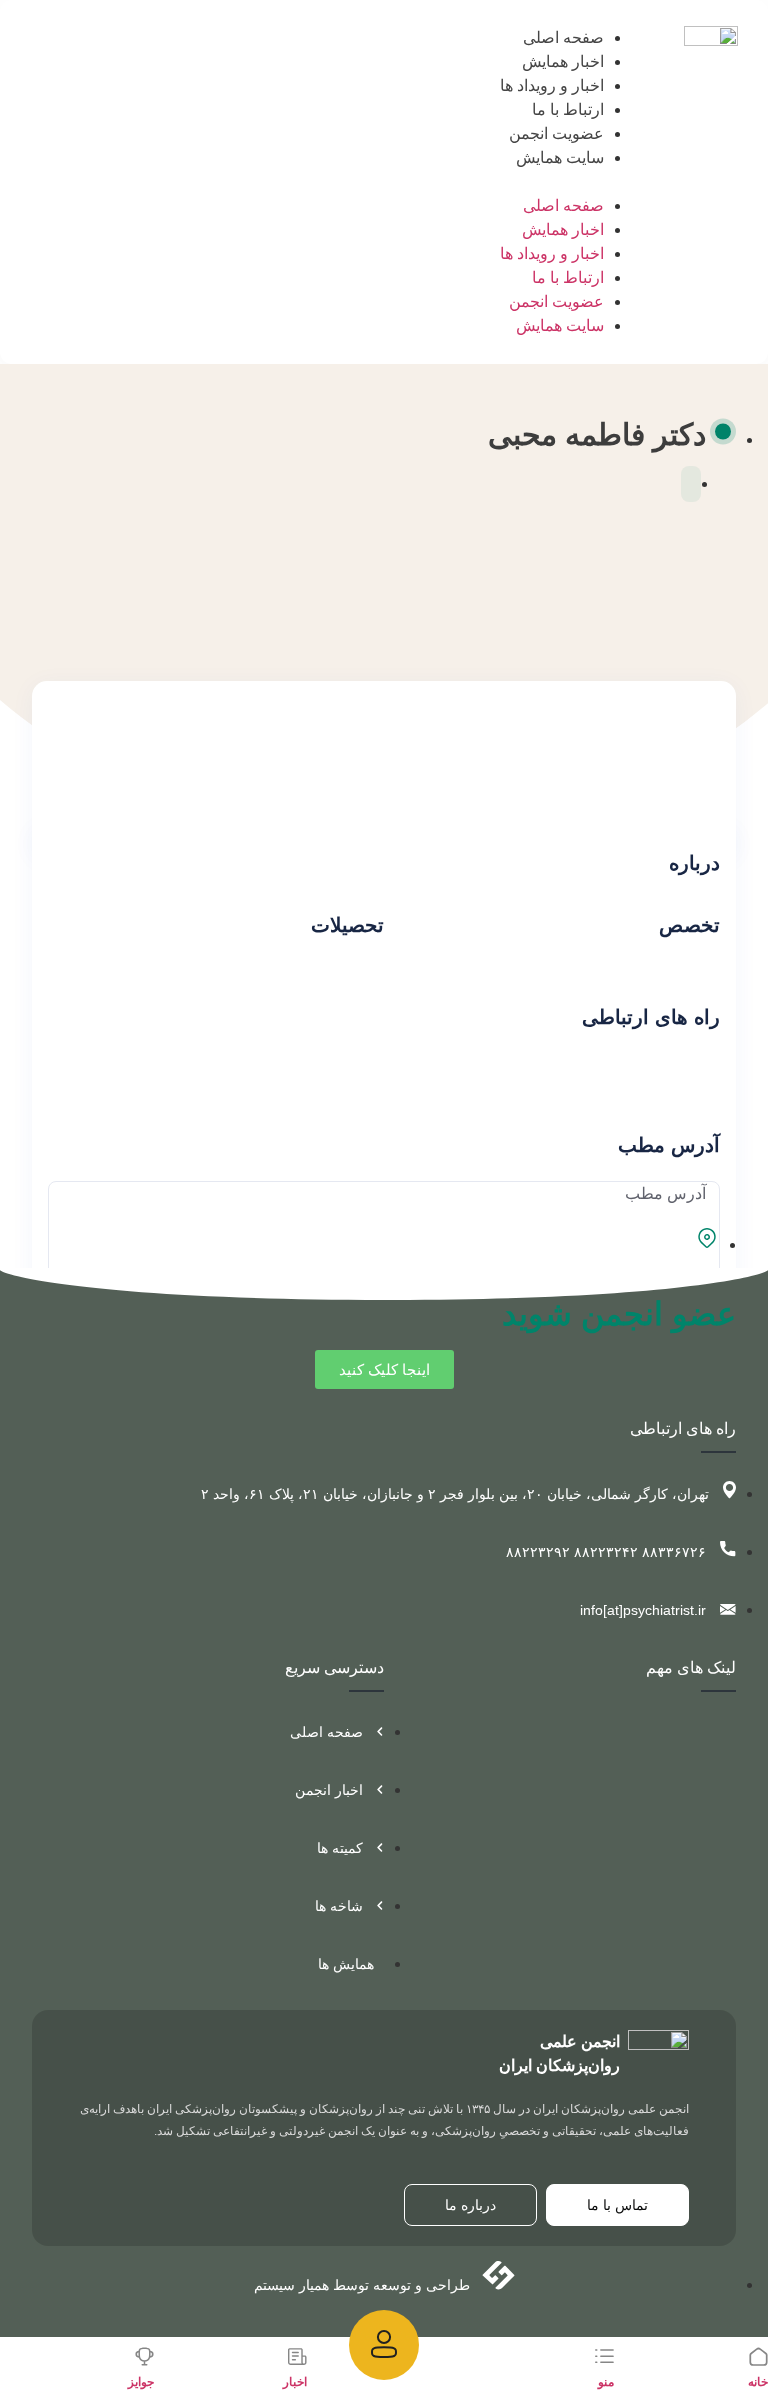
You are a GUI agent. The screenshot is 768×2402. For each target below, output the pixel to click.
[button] (572, 182)
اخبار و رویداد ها (552, 85)
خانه (758, 2382)
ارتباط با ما (568, 109)
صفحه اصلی (563, 37)
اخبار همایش (563, 61)
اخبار (295, 2382)
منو (606, 2382)
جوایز (141, 2382)
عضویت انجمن (556, 133)
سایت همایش (560, 157)
